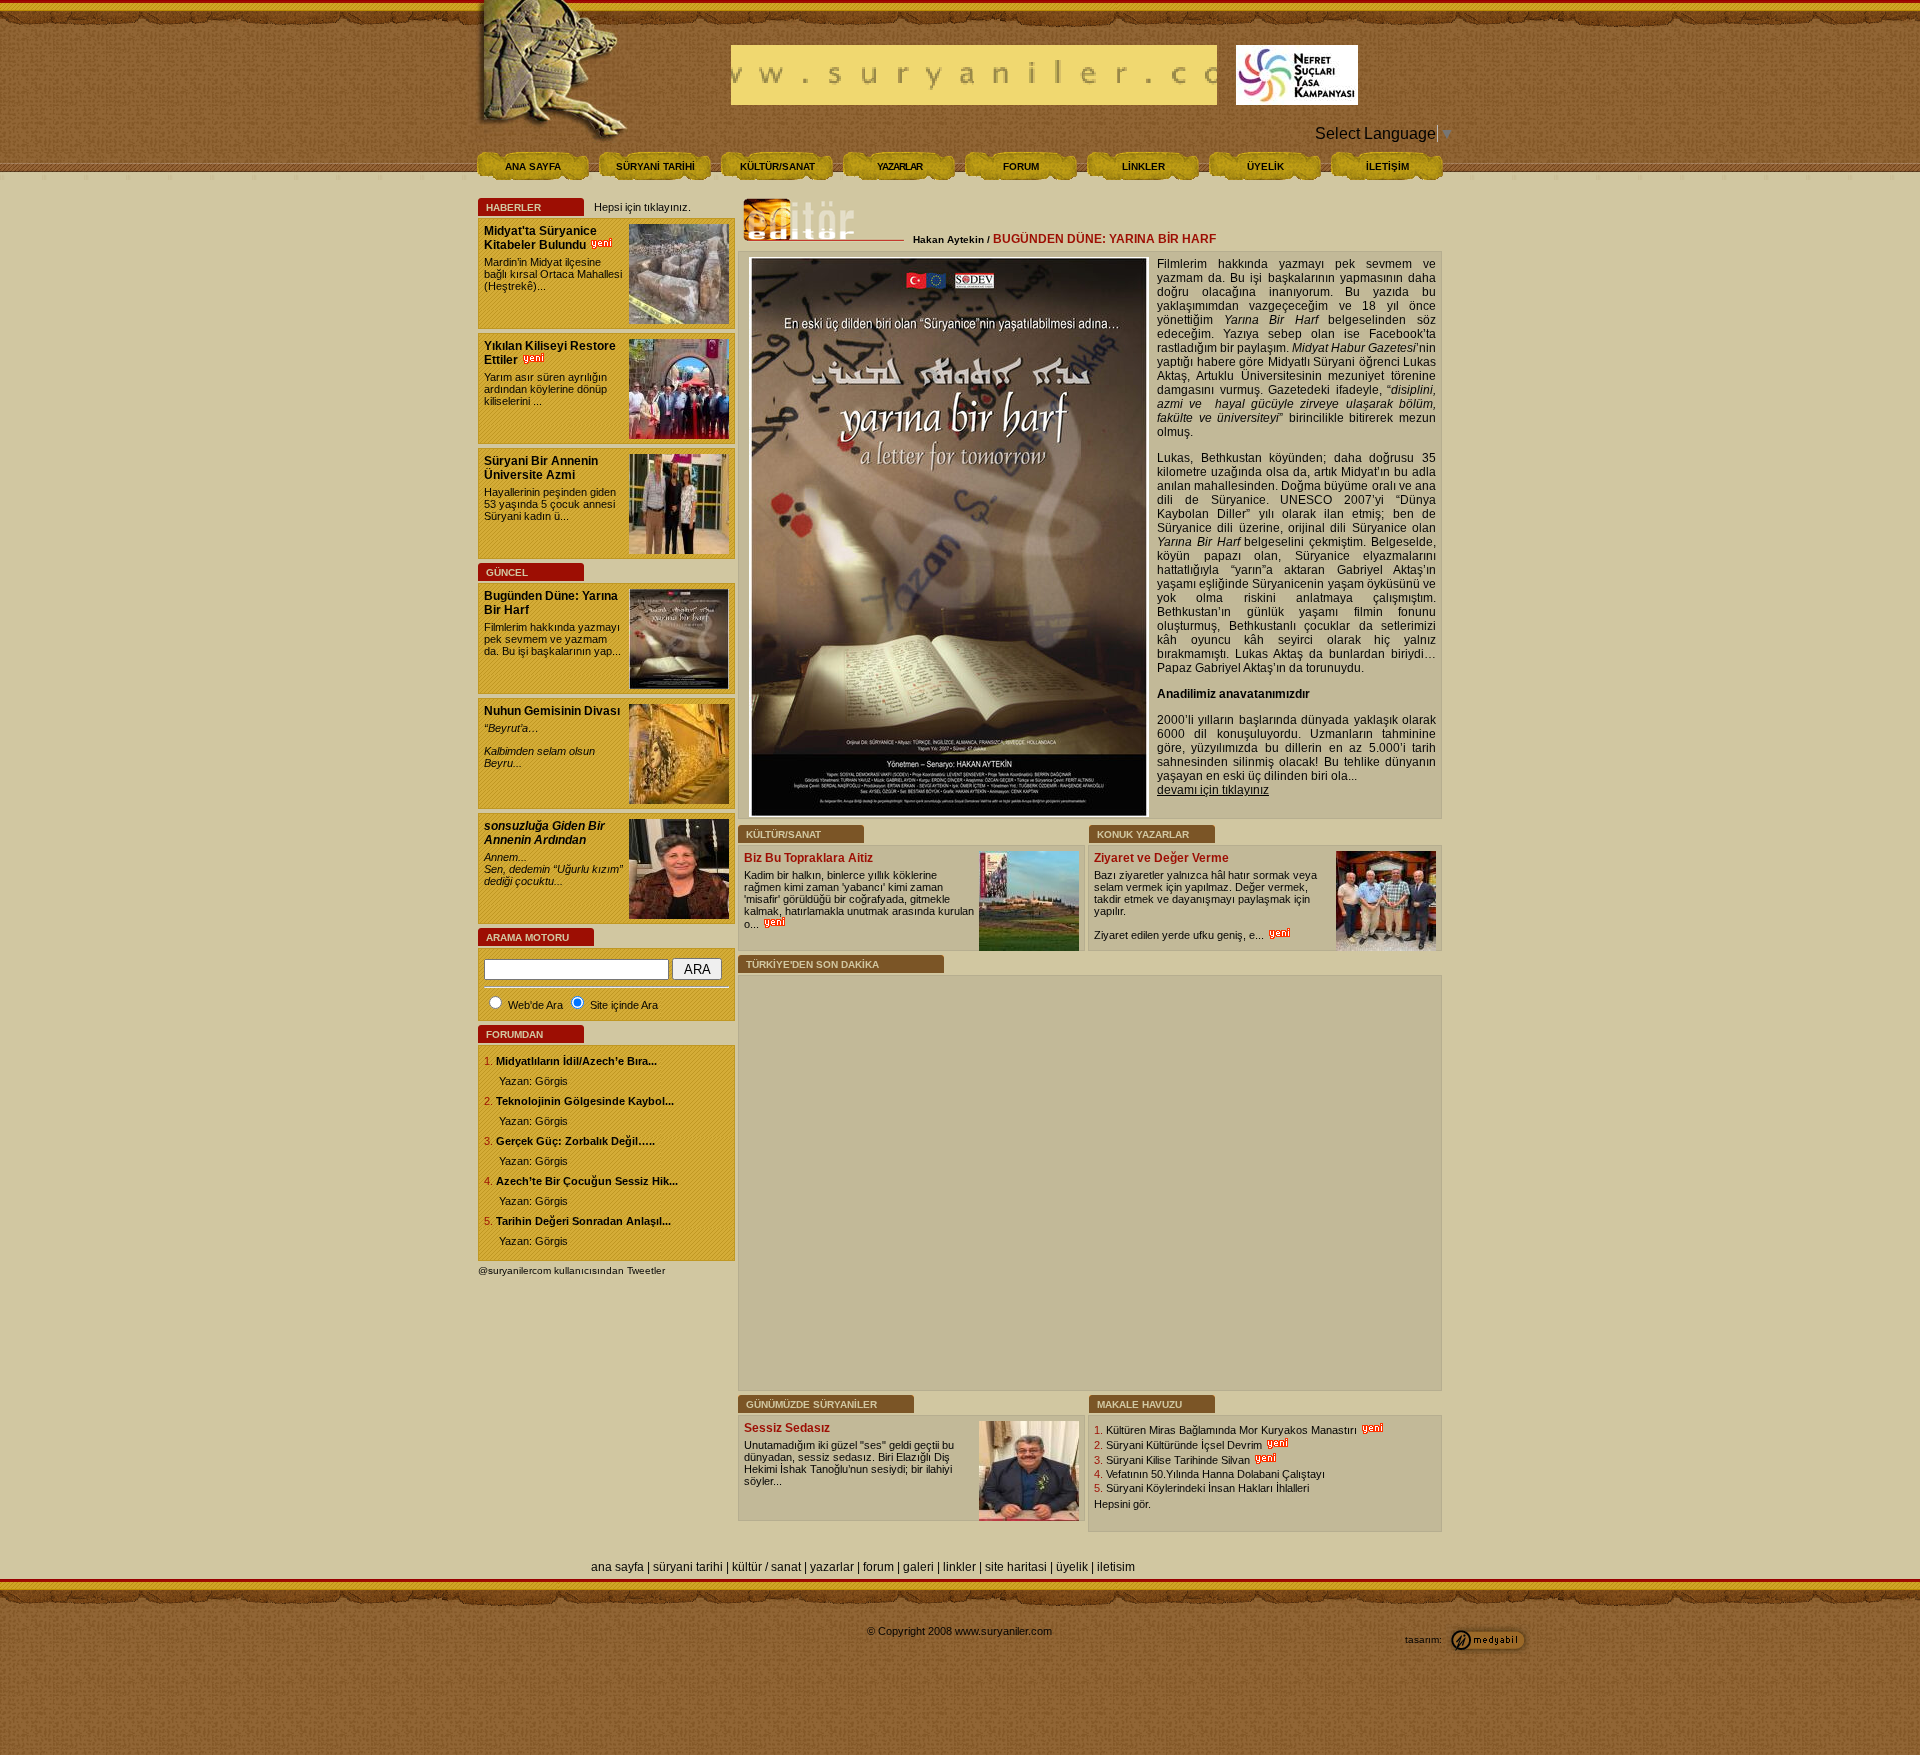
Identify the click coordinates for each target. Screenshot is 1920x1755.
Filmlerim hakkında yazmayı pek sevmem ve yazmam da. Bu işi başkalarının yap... (552, 639)
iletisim (1116, 1567)
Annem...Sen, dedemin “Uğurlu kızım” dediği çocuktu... (553, 869)
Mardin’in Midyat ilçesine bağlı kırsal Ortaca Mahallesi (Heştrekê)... (553, 274)
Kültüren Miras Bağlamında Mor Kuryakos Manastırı (1233, 1430)
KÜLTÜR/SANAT (777, 166)
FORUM (1021, 166)
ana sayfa (617, 1567)
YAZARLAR (899, 166)
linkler (959, 1567)
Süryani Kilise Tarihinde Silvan (1179, 1460)
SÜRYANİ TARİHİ (655, 166)
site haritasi (1016, 1567)
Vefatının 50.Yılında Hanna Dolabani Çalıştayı (1215, 1474)
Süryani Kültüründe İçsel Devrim (1185, 1445)
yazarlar (832, 1567)
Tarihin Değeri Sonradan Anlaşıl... (583, 1221)
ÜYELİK (1265, 166)
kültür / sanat (766, 1567)
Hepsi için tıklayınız (641, 207)
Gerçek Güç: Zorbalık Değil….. (575, 1141)
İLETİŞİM (1387, 166)
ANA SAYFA (533, 166)
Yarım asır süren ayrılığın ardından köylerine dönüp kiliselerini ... (545, 389)
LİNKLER (1143, 166)
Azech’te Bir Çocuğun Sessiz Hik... (587, 1181)
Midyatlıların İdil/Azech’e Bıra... (576, 1061)
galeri (918, 1567)
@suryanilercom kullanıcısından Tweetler (571, 1270)
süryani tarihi (688, 1567)
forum (878, 1567)
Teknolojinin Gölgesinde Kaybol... (585, 1101)
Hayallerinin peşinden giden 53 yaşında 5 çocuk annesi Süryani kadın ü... (550, 504)
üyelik (1072, 1567)
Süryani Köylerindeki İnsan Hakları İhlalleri (1207, 1488)
